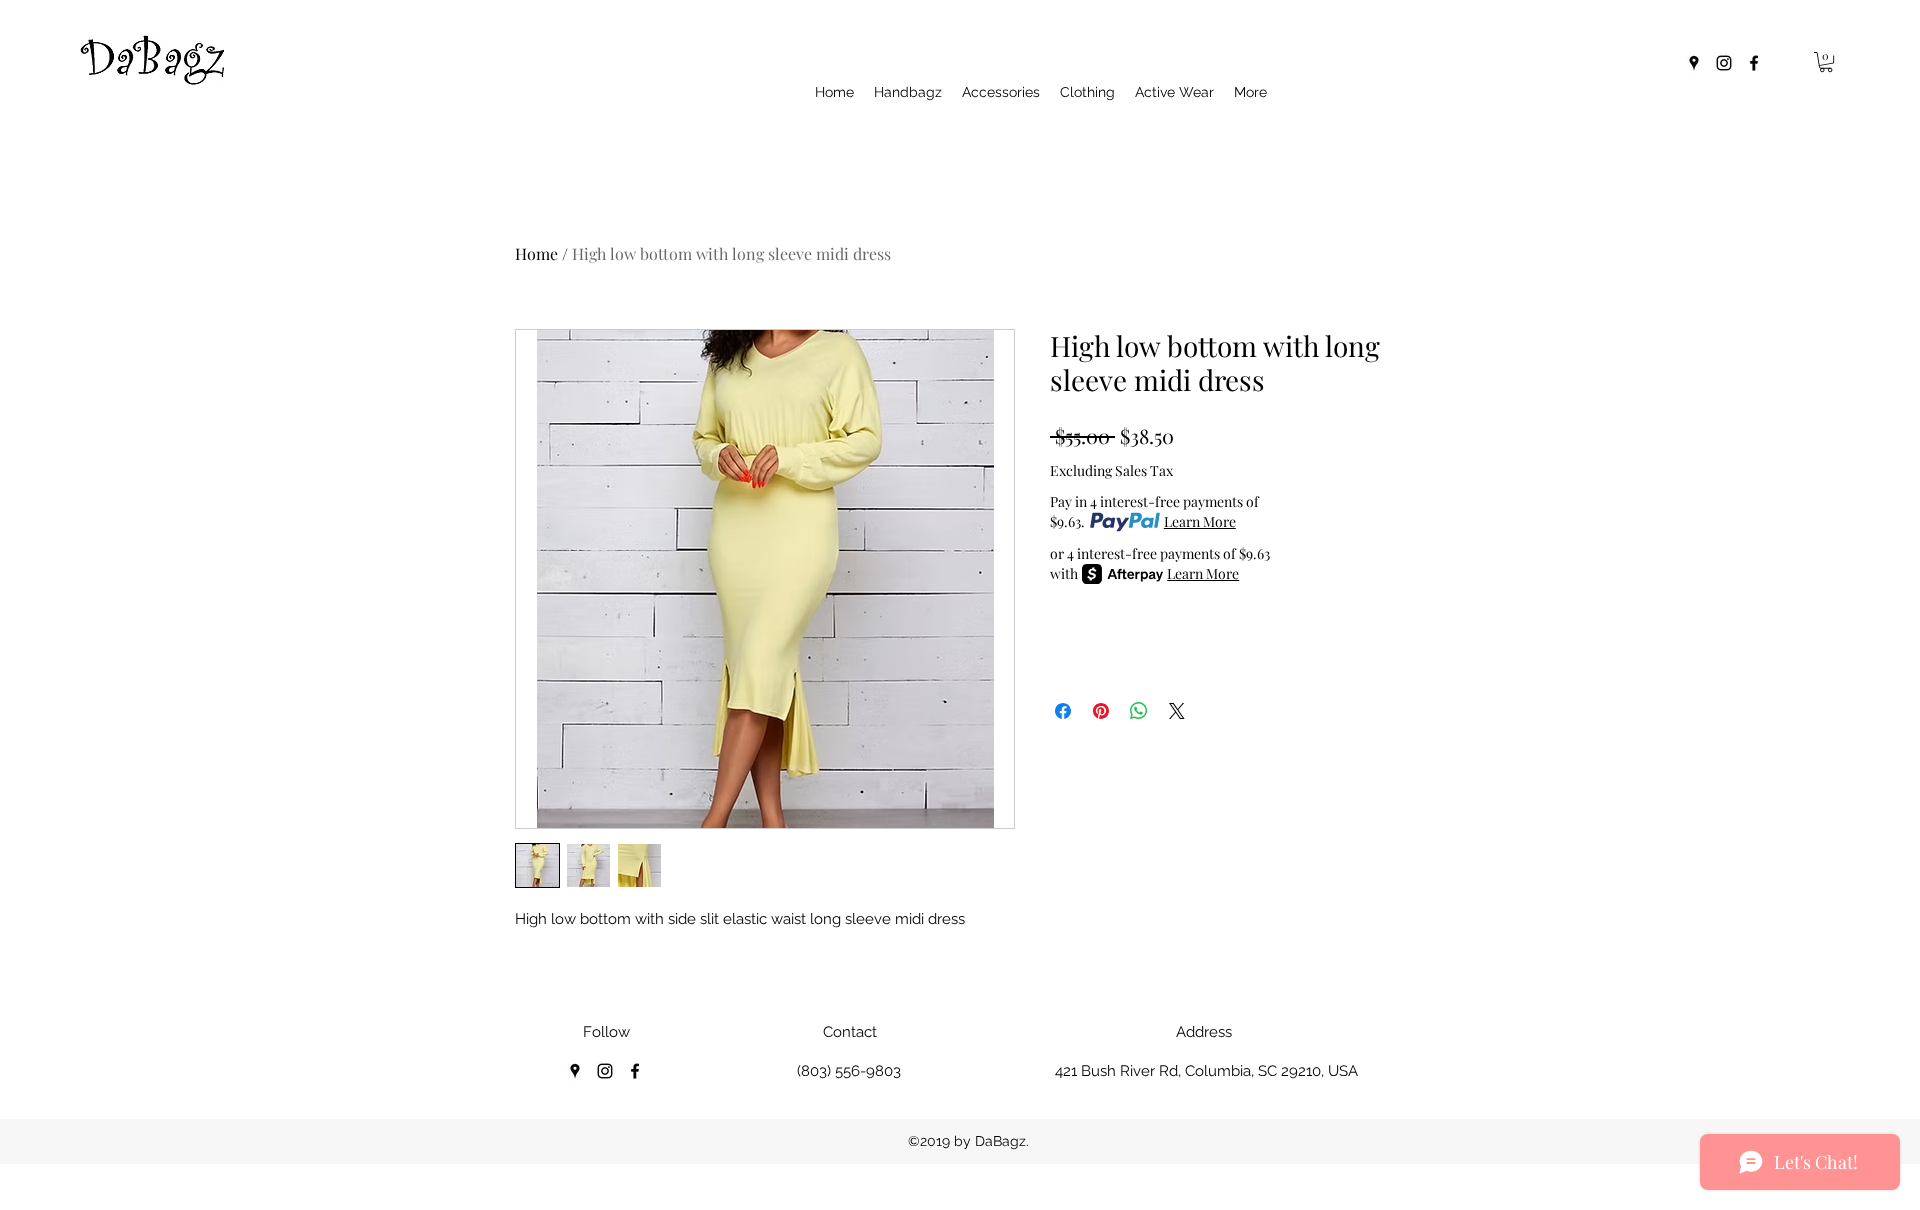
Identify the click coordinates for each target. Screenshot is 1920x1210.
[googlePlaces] (1694, 63)
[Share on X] (1177, 711)
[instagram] (1724, 63)
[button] (1826, 62)
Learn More (1200, 521)
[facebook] (1754, 63)
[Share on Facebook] (1063, 711)
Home (536, 253)
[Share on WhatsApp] (1139, 711)
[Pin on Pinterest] (1101, 711)
